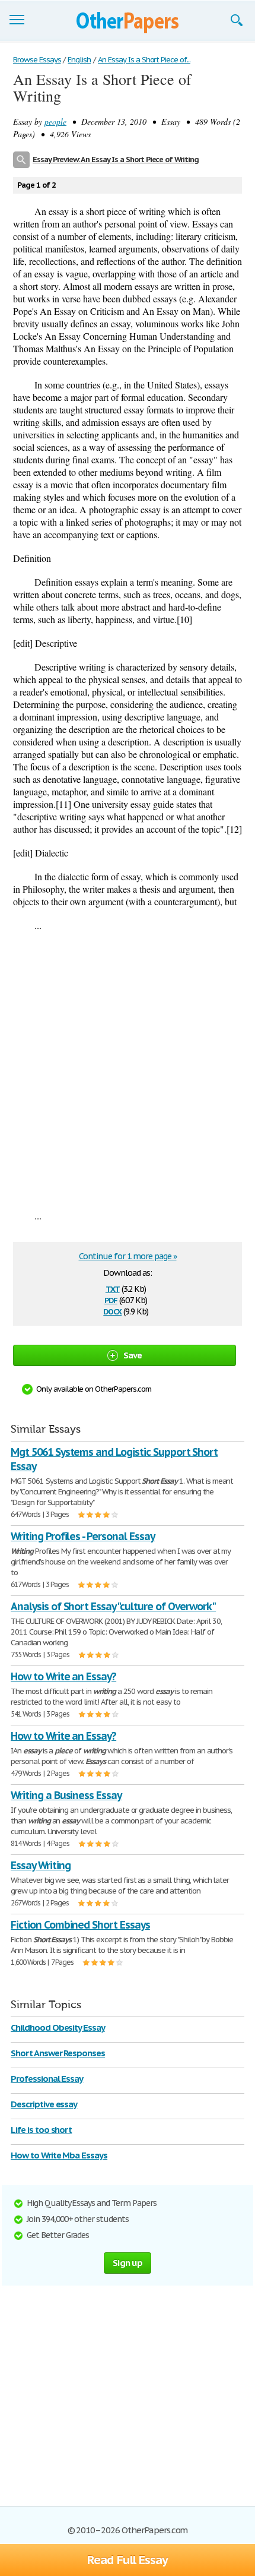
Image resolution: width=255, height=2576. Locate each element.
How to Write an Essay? (63, 1676)
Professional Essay (47, 2079)
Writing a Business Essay (66, 1795)
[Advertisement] (128, 1070)
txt (113, 1288)
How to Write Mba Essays (59, 2155)
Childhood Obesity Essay (58, 2027)
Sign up (128, 2263)
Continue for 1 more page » (128, 1256)
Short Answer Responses (58, 2053)
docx (112, 1311)
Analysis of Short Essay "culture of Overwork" (113, 1606)
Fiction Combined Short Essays (80, 1925)
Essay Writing (40, 1865)
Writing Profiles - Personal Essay (83, 1536)
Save (133, 1355)
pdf (111, 1299)
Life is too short (41, 2130)
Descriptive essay (44, 2104)
